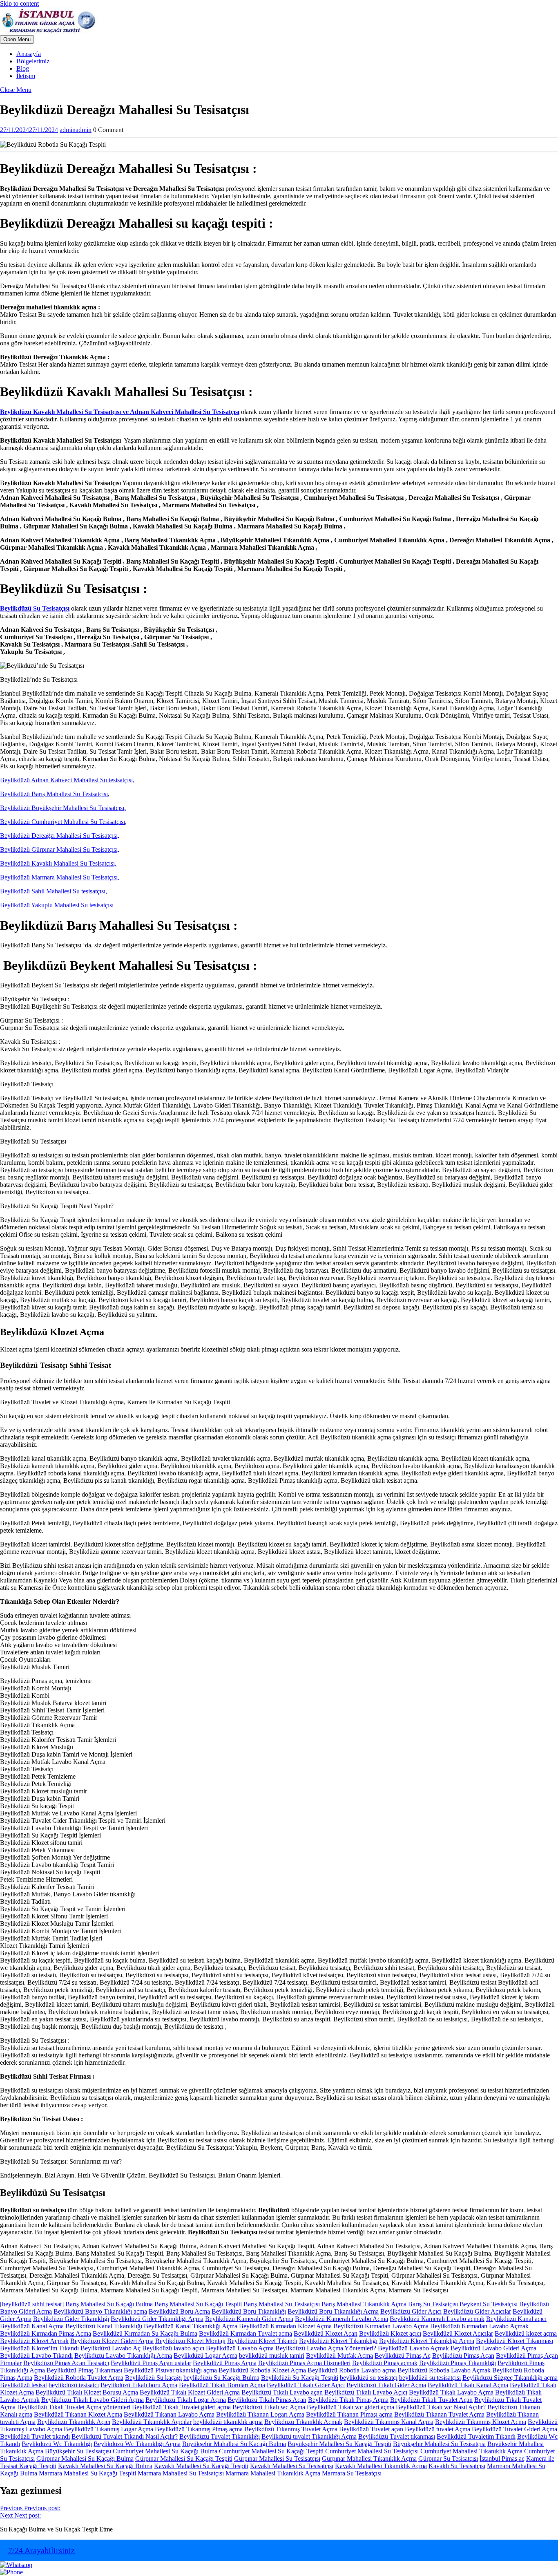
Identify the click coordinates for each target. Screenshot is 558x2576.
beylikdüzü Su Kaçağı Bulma (221, 2378)
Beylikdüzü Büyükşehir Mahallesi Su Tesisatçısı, (63, 808)
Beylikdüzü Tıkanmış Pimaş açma (199, 2429)
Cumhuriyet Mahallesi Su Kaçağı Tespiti (271, 2451)
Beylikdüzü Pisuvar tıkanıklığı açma (170, 2370)
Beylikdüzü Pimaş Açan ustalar (151, 2363)
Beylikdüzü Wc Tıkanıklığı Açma (137, 2444)
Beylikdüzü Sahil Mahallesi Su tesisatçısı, (54, 891)
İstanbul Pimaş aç (502, 2459)
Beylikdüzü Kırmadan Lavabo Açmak (479, 2326)
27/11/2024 (29, 130)
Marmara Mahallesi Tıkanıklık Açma (273, 2473)
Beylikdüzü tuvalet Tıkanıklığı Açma (309, 2436)
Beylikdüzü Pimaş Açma (225, 2363)
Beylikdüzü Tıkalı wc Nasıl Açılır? (441, 2407)
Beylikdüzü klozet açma (526, 2333)
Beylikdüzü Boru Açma (179, 2311)
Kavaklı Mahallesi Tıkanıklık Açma (381, 2466)
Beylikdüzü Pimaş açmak (385, 2363)
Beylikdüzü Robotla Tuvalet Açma (79, 2378)
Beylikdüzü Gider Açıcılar (477, 2311)
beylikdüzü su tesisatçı (369, 2378)
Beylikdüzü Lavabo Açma (240, 2348)
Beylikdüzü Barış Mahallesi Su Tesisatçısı (54, 794)
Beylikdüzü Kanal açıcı (516, 2319)
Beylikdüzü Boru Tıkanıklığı (249, 2311)
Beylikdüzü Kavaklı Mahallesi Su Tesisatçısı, (58, 863)
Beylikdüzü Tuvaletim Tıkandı (476, 2436)
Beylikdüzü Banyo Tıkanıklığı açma (100, 2311)
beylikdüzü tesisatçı (74, 2385)
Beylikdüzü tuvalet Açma (437, 2429)
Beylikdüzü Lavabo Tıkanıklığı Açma (123, 2356)
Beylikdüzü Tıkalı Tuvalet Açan (431, 2400)
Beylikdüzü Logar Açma (205, 2356)
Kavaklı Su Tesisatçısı (457, 2466)
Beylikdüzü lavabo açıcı (173, 2348)
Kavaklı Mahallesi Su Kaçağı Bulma (105, 2466)
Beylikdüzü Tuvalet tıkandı (35, 2436)
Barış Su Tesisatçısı (433, 2304)
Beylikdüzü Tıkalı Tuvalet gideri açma (181, 2407)
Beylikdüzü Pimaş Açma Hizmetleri (304, 2363)
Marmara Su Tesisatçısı (352, 2473)
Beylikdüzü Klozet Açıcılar (458, 2333)
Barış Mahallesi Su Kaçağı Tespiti (198, 2304)
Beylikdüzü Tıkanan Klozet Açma (78, 2414)
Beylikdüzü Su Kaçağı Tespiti (300, 2378)
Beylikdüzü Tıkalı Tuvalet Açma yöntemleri (74, 2407)
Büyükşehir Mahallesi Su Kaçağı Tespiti (339, 2444)
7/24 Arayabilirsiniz (41, 2550)
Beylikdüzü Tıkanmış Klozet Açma (481, 2422)
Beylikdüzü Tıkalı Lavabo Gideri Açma (93, 2400)
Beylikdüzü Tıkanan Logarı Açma (260, 2414)
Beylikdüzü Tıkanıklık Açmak (303, 2422)
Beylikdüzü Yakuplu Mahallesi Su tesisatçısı (57, 905)
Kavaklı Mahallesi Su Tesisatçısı (292, 2466)
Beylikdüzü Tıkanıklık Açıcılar (152, 2422)
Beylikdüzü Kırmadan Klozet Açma (285, 2326)
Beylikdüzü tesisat (23, 2385)
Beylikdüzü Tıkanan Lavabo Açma (169, 2414)
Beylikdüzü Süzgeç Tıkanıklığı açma (510, 2378)
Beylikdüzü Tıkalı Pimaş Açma (348, 2400)
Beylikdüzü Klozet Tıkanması (514, 2341)
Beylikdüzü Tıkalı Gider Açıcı (306, 2385)
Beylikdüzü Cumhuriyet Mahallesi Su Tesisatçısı (62, 822)
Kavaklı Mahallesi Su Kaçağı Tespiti (201, 2466)
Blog (23, 68)
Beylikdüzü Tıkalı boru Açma (139, 2385)
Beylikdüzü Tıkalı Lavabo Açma (451, 2392)
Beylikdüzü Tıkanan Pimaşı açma (349, 2414)
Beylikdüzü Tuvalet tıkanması (397, 2436)
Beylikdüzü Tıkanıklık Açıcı (74, 2422)
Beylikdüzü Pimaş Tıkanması (84, 2370)
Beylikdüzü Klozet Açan (326, 2333)
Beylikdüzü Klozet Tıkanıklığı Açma (427, 2341)
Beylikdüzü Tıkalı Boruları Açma (222, 2385)
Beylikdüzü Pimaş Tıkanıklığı (458, 2363)
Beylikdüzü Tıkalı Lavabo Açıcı (366, 2392)
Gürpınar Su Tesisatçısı (448, 2459)
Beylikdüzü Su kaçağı (153, 2378)
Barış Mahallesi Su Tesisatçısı (282, 2304)
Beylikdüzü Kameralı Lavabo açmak (437, 2319)
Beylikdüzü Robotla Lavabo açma (352, 2370)
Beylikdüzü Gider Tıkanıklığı (71, 2319)
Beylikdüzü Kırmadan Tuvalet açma (246, 2333)
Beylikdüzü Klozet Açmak (34, 2341)
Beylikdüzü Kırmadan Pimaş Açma (46, 2333)
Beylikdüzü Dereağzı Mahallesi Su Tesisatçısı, (60, 836)
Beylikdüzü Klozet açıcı (390, 2333)
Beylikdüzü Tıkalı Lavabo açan (282, 2392)
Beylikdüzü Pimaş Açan (463, 2356)
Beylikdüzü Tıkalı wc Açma (269, 2407)
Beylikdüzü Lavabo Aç (110, 2348)
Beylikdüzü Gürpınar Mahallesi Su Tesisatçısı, (60, 849)
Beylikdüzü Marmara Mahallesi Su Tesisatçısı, (60, 877)
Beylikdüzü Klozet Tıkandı (262, 2341)
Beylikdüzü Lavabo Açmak (413, 2348)
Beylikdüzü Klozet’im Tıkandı (39, 2348)
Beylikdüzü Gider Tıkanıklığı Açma (157, 2319)
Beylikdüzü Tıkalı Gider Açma (386, 2385)
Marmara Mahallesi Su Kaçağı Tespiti (87, 2473)
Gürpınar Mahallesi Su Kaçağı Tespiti (184, 2459)
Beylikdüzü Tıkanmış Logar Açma (108, 2429)
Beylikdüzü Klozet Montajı (190, 2341)
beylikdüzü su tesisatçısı (430, 2378)
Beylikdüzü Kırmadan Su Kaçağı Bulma (145, 2333)
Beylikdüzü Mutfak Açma (339, 2356)
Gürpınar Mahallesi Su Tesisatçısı (277, 2459)
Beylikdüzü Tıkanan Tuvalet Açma (439, 2414)
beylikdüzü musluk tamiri (272, 2356)
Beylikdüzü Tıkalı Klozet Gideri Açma (190, 2392)
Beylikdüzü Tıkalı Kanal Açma (468, 2385)
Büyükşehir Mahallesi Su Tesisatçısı (439, 2444)
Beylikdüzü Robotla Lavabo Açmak (444, 2370)
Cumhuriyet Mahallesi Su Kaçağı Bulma (165, 2451)
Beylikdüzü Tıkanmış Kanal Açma (389, 2422)
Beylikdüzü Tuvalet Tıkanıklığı (220, 2436)
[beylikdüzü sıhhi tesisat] (32, 2304)
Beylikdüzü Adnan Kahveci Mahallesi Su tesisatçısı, (67, 780)
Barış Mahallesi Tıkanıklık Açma (364, 2304)
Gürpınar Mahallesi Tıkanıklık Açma (369, 2459)
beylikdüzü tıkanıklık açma (228, 2422)
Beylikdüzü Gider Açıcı (411, 2311)
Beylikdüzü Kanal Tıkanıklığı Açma (191, 2326)
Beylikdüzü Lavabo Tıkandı (36, 2356)
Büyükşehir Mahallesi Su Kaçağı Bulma (234, 2444)
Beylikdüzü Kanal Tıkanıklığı (104, 2326)
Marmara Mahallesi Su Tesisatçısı (181, 2473)
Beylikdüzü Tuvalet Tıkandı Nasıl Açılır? (125, 2436)
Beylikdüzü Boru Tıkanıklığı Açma (333, 2311)
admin (76, 130)
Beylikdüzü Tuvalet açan (371, 2429)
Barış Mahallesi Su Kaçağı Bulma (109, 2304)
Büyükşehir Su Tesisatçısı (78, 2451)
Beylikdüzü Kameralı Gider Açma (249, 2319)
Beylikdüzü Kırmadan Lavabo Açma (381, 2326)
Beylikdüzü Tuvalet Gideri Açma (514, 2429)
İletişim (26, 76)
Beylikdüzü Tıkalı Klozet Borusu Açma (87, 2392)
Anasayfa (29, 54)
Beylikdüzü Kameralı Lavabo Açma (341, 2319)
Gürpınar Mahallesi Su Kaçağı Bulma (85, 2459)
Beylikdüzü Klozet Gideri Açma (112, 2341)
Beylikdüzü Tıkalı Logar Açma (186, 2400)
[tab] (17, 39)
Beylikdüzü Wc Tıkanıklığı (57, 2444)
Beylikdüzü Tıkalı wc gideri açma (350, 2407)
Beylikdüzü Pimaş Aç (403, 2356)
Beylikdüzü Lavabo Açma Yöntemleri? (326, 2348)
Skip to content (19, 3)
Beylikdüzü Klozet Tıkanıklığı (338, 2341)
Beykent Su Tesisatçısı (489, 2304)
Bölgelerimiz (33, 61)
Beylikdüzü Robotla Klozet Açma (262, 2370)
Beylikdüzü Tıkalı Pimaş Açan (267, 2400)
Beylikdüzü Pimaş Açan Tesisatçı (66, 2363)
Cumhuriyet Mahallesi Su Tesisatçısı (372, 2451)
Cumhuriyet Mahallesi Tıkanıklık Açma (471, 2451)
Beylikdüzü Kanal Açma (32, 2326)
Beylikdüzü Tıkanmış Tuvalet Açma (291, 2429)
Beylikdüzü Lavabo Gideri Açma (493, 2348)
